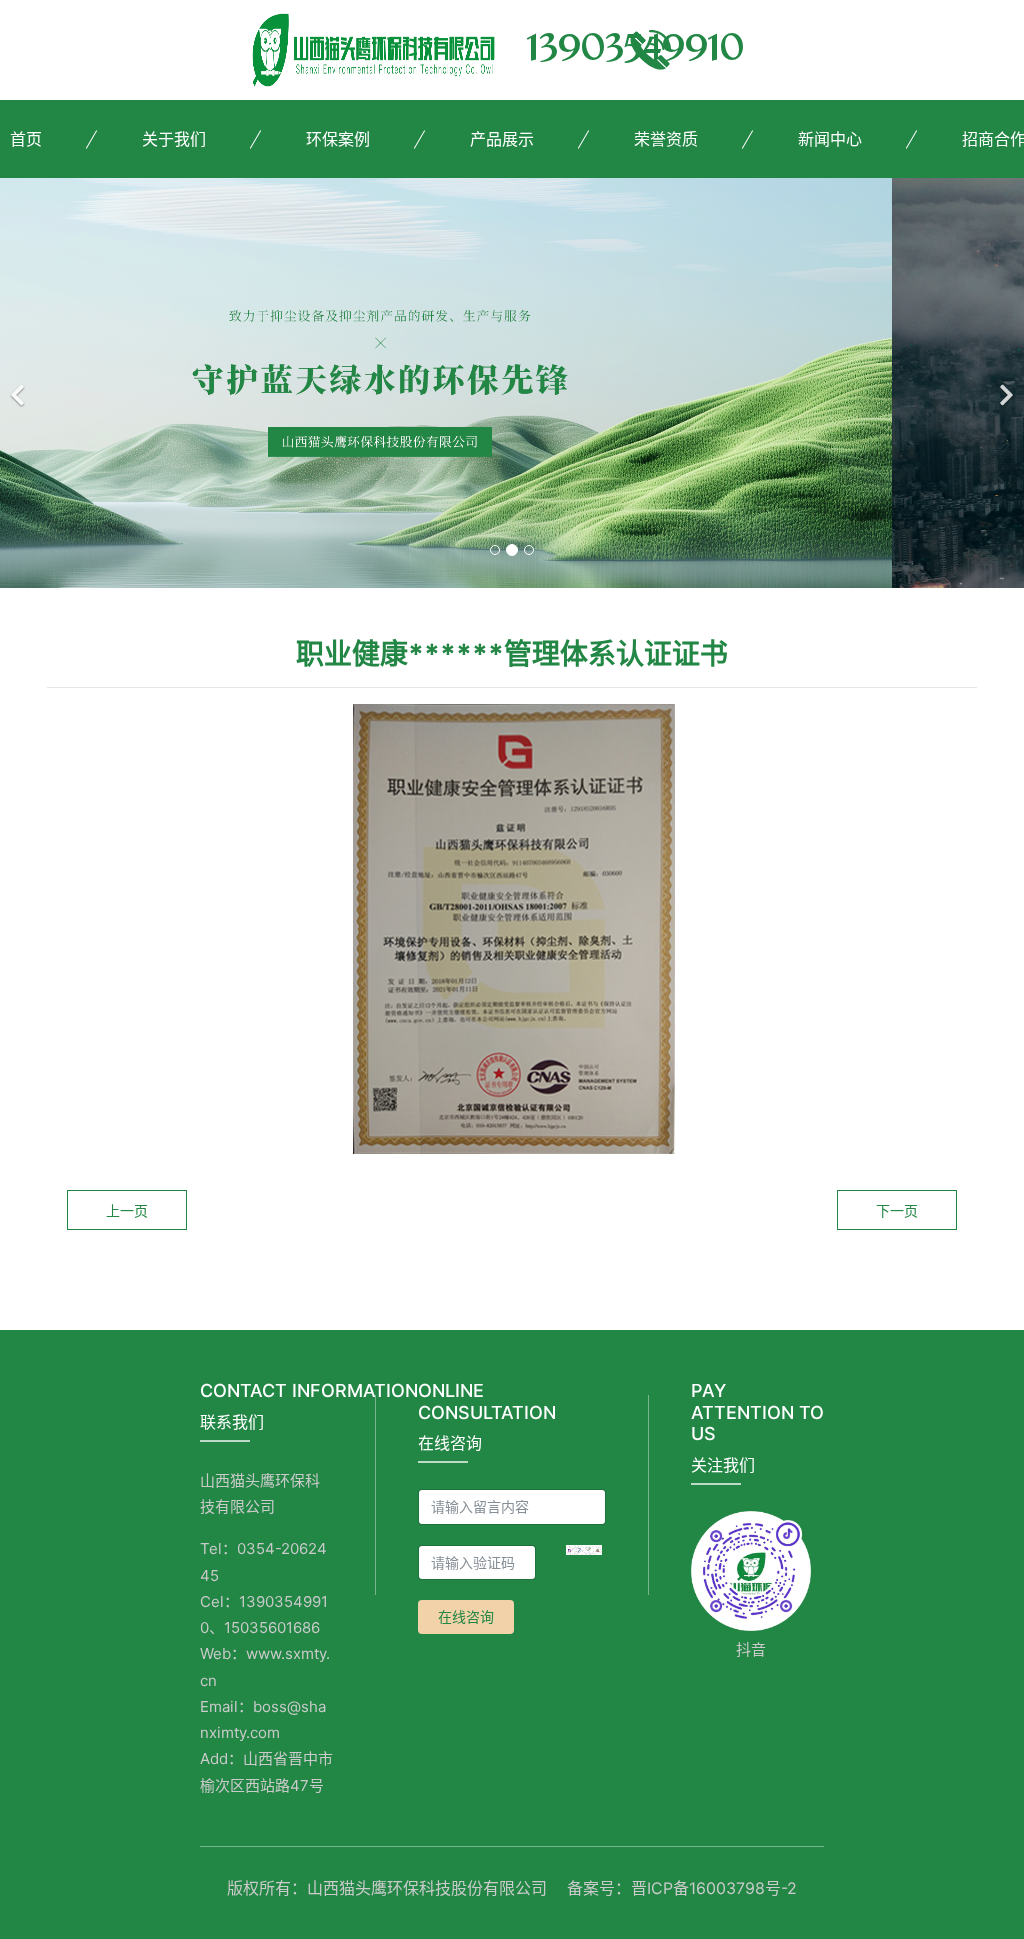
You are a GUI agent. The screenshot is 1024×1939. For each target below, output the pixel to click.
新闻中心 (830, 139)
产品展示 (502, 139)
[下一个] (1004, 383)
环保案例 (338, 139)
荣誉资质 (666, 139)
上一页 (127, 1210)
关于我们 (174, 139)
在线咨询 (466, 1616)
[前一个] (20, 383)
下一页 (897, 1210)
